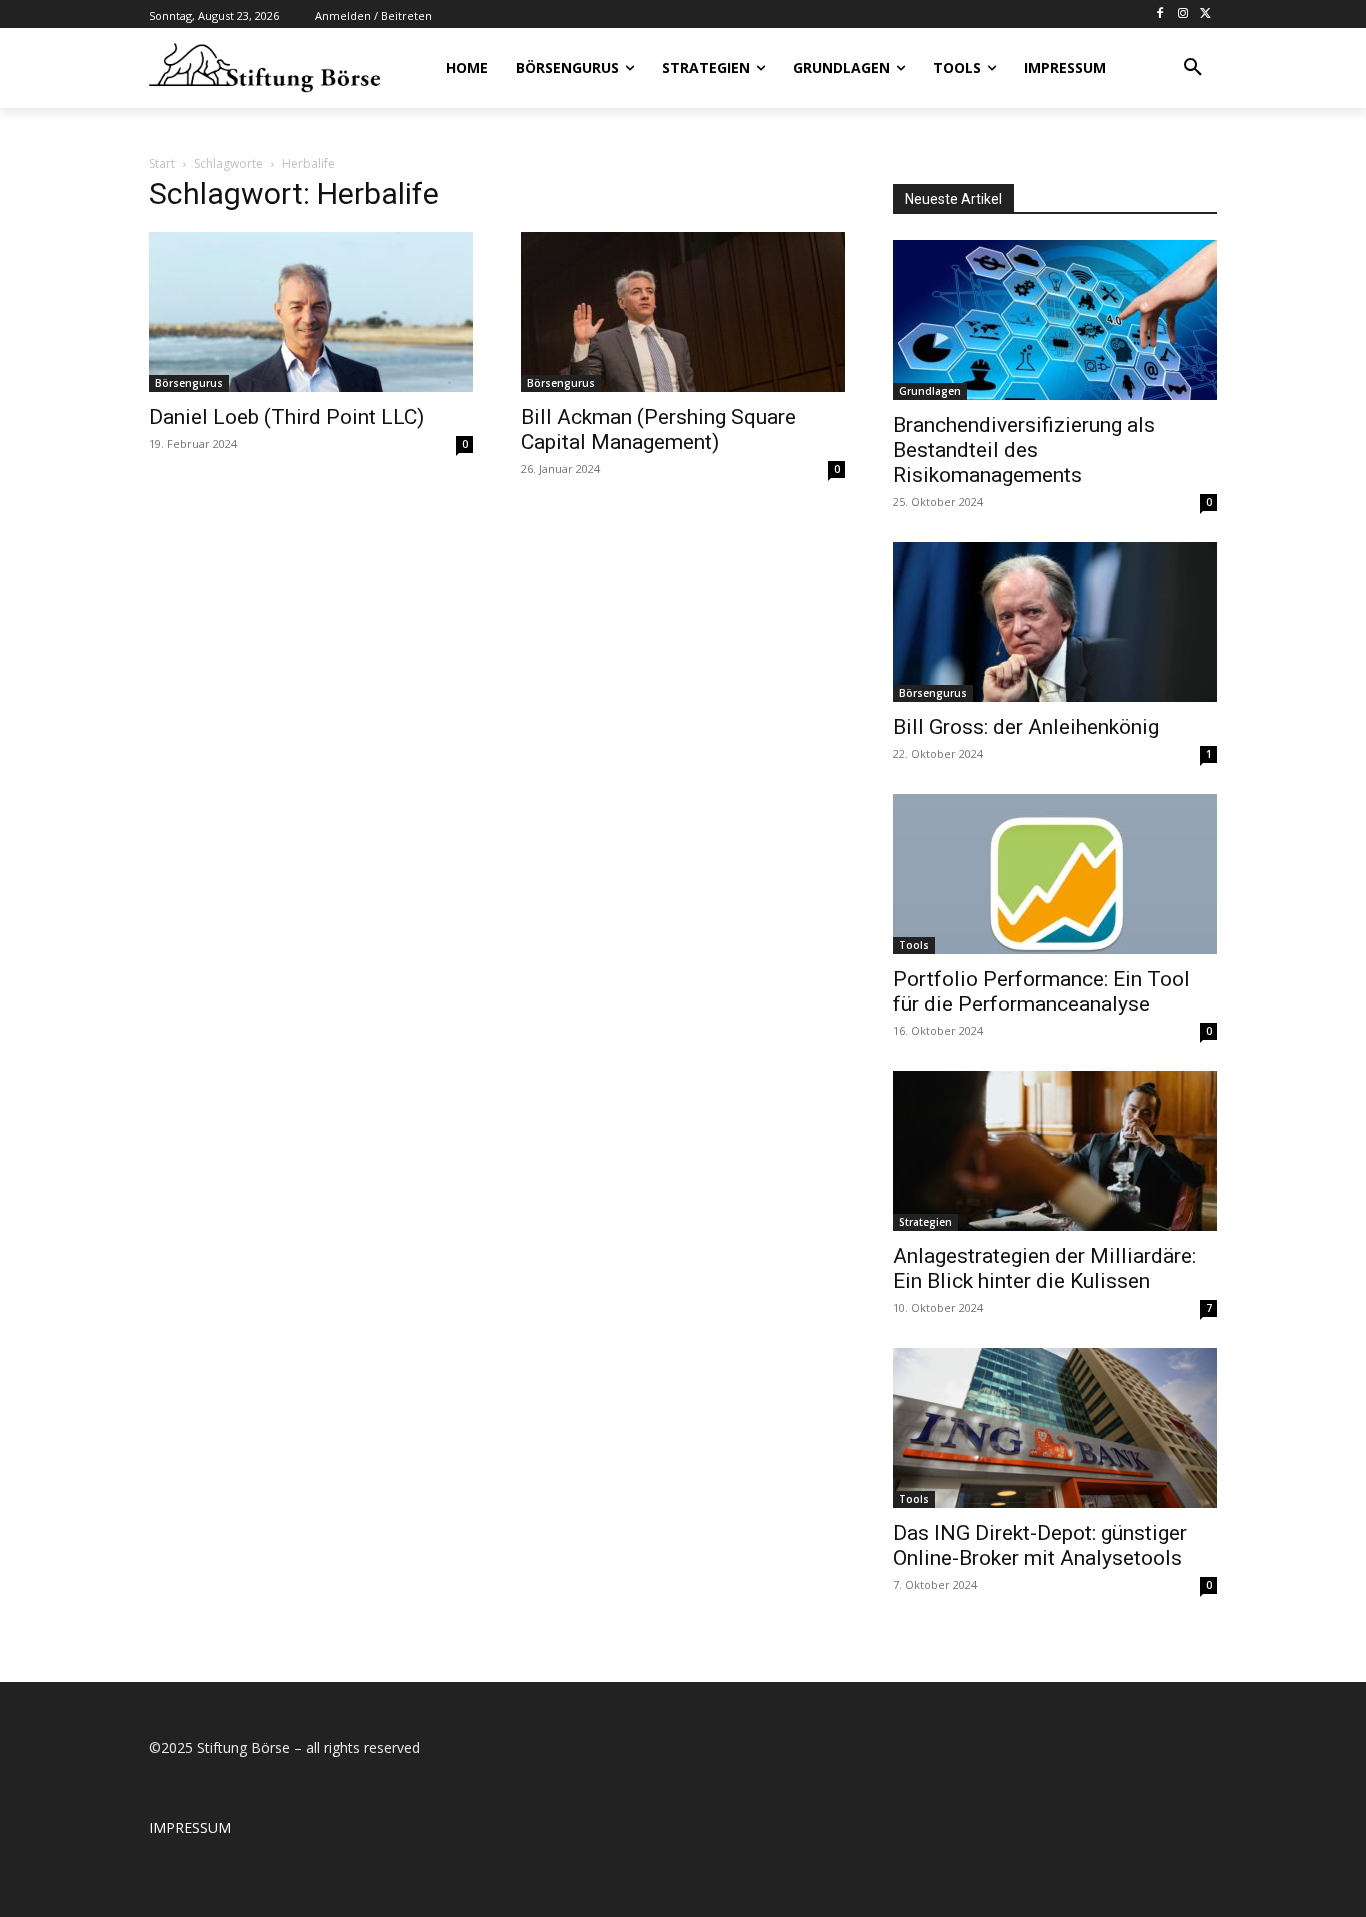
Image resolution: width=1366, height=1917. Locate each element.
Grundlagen (930, 391)
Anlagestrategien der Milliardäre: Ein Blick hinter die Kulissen (1044, 1268)
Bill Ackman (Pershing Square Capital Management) (658, 429)
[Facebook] (1160, 14)
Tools (914, 945)
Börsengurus (189, 383)
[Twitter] (1205, 14)
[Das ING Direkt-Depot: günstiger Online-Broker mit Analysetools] (1055, 1428)
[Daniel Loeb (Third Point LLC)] (311, 312)
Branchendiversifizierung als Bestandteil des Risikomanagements (1024, 450)
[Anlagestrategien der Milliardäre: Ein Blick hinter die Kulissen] (1055, 1151)
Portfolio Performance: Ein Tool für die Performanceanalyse (1041, 991)
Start (162, 163)
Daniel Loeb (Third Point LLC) (286, 417)
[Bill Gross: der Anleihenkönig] (1055, 622)
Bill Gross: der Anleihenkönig (1026, 727)
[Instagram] (1182, 14)
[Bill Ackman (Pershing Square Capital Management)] (683, 312)
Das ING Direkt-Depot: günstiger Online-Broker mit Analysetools (1040, 1545)
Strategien (925, 1222)
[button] (1193, 68)
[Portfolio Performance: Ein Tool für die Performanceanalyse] (1055, 874)
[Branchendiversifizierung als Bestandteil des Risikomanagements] (1055, 320)
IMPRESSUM (190, 1827)
